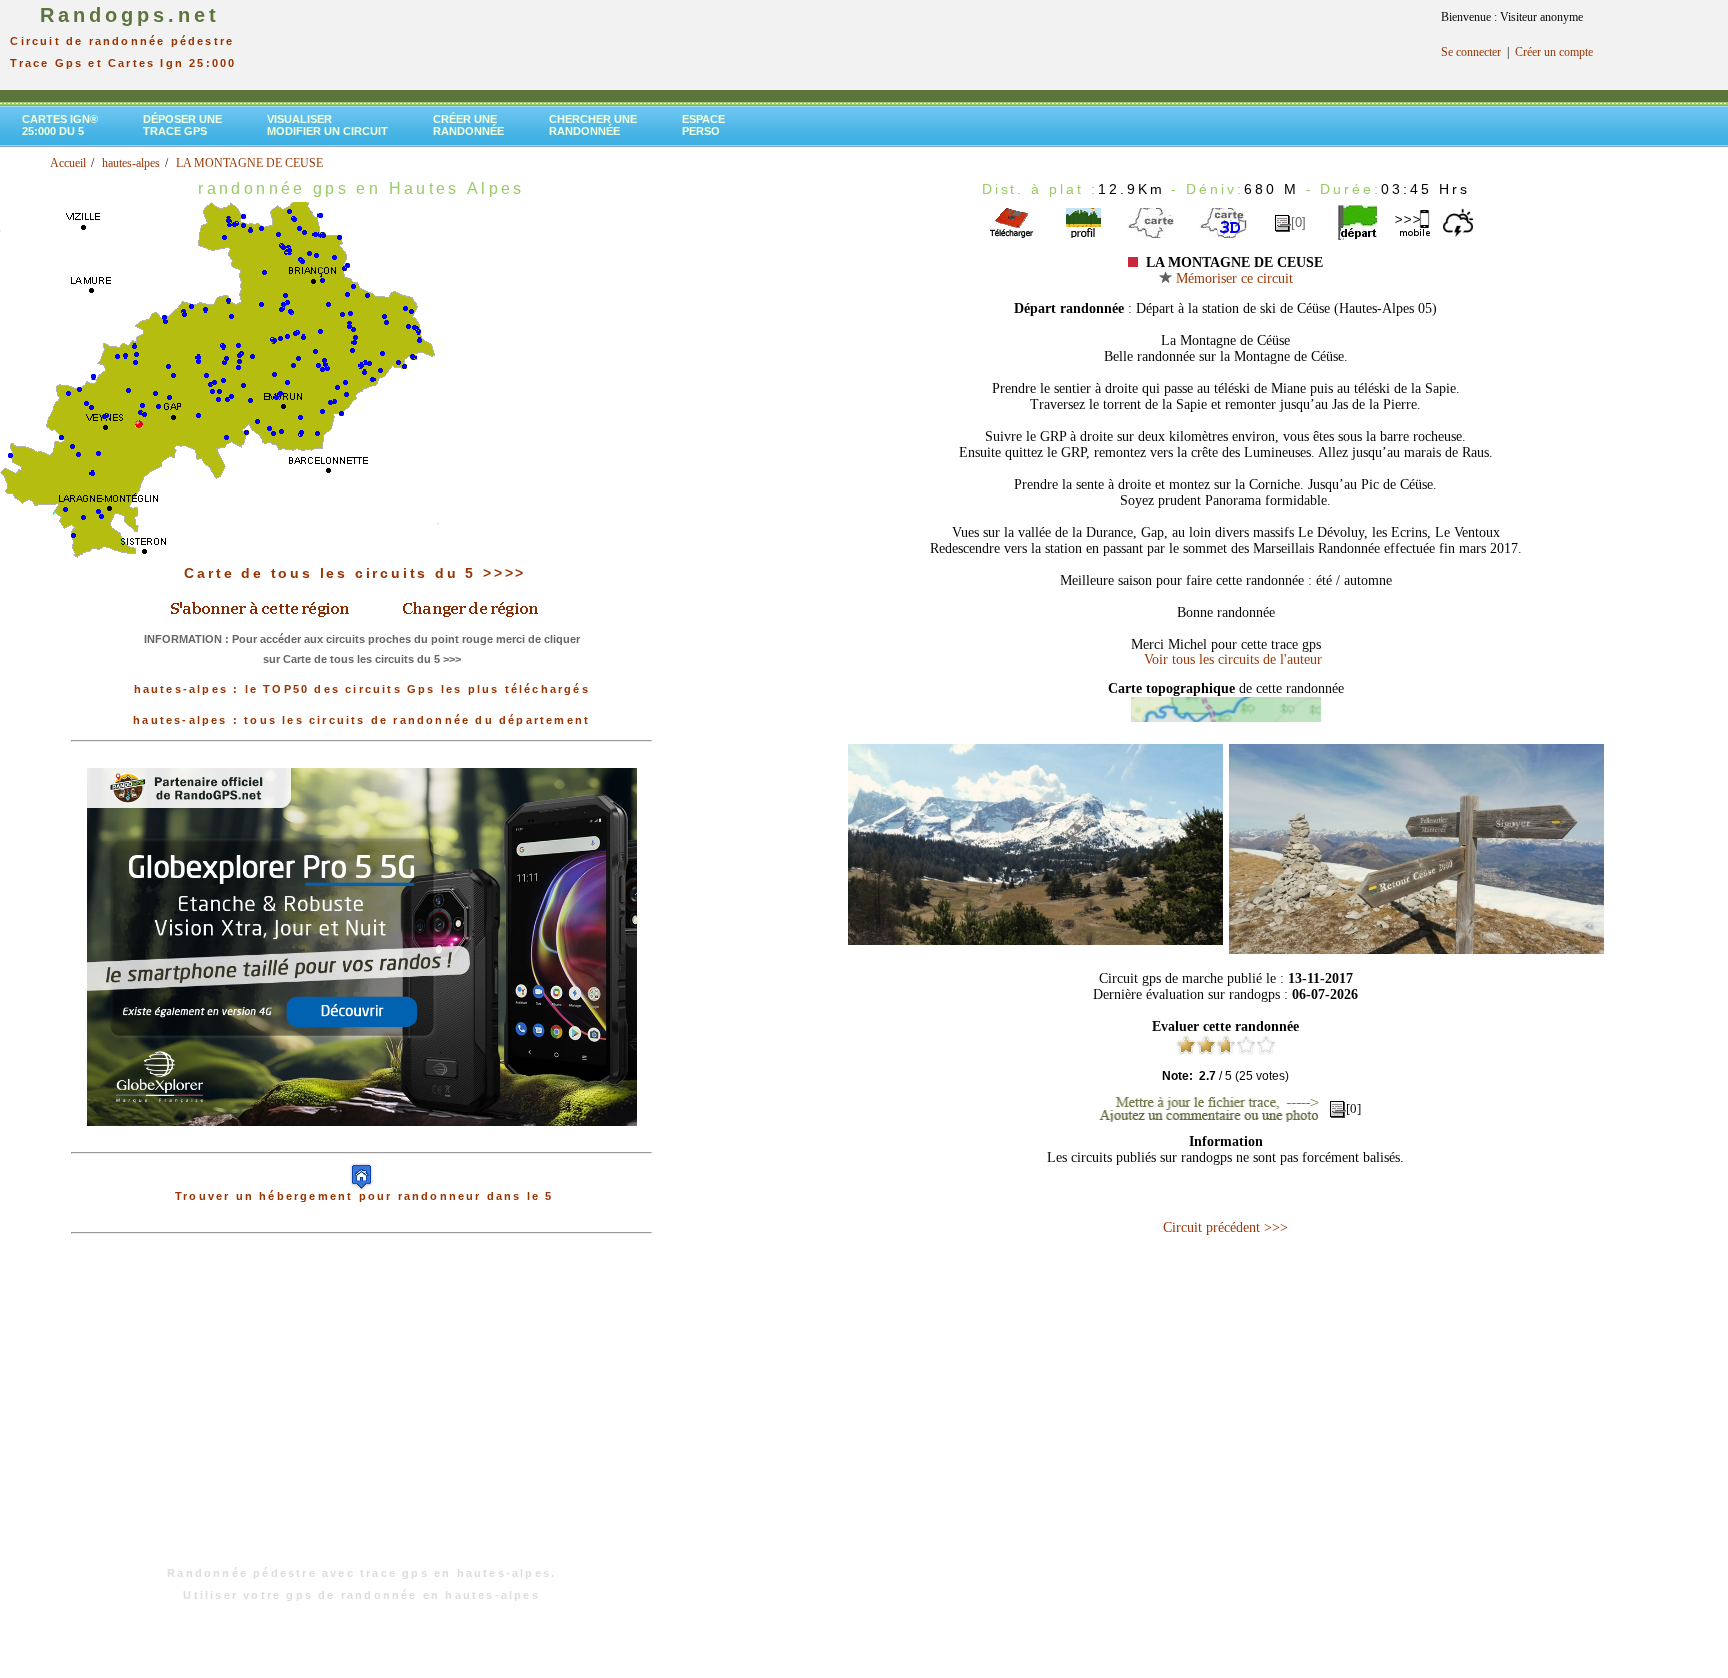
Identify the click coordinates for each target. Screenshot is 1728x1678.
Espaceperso (703, 125)
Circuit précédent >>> (1225, 1227)
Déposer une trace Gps (182, 125)
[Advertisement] (362, 1410)
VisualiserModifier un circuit (327, 125)
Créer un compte (1554, 52)
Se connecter (1471, 52)
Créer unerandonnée (468, 125)
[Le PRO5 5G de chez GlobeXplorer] (362, 1142)
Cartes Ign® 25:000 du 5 (60, 125)
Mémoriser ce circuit (1232, 278)
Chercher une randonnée (593, 125)
